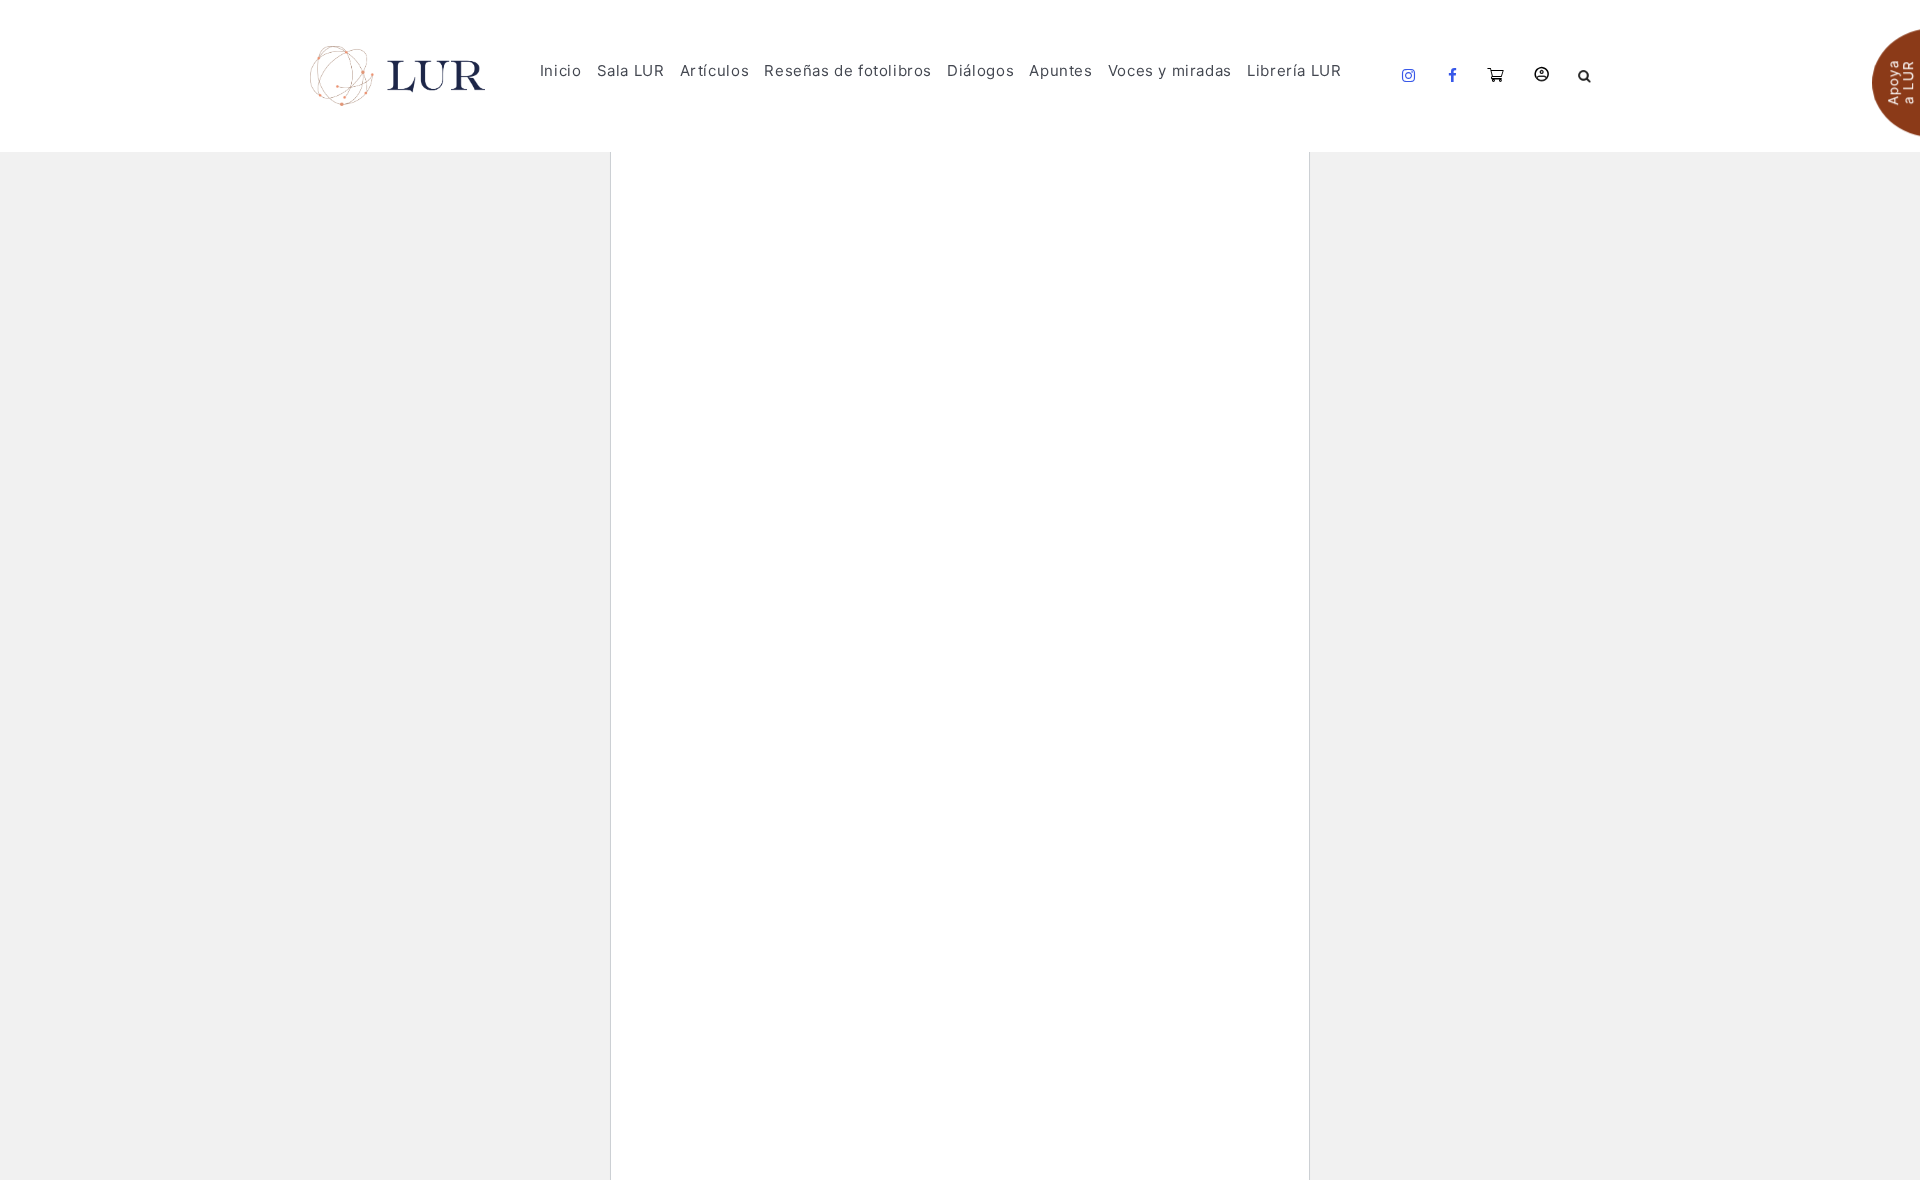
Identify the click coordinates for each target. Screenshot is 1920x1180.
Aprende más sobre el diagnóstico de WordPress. (839, 443)
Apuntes (1060, 70)
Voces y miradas (1170, 70)
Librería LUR (1294, 70)
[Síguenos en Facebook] (1453, 76)
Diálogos (980, 70)
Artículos (714, 70)
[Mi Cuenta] (1541, 74)
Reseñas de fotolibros (848, 70)
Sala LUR (631, 70)
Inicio (561, 70)
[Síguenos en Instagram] (1409, 76)
